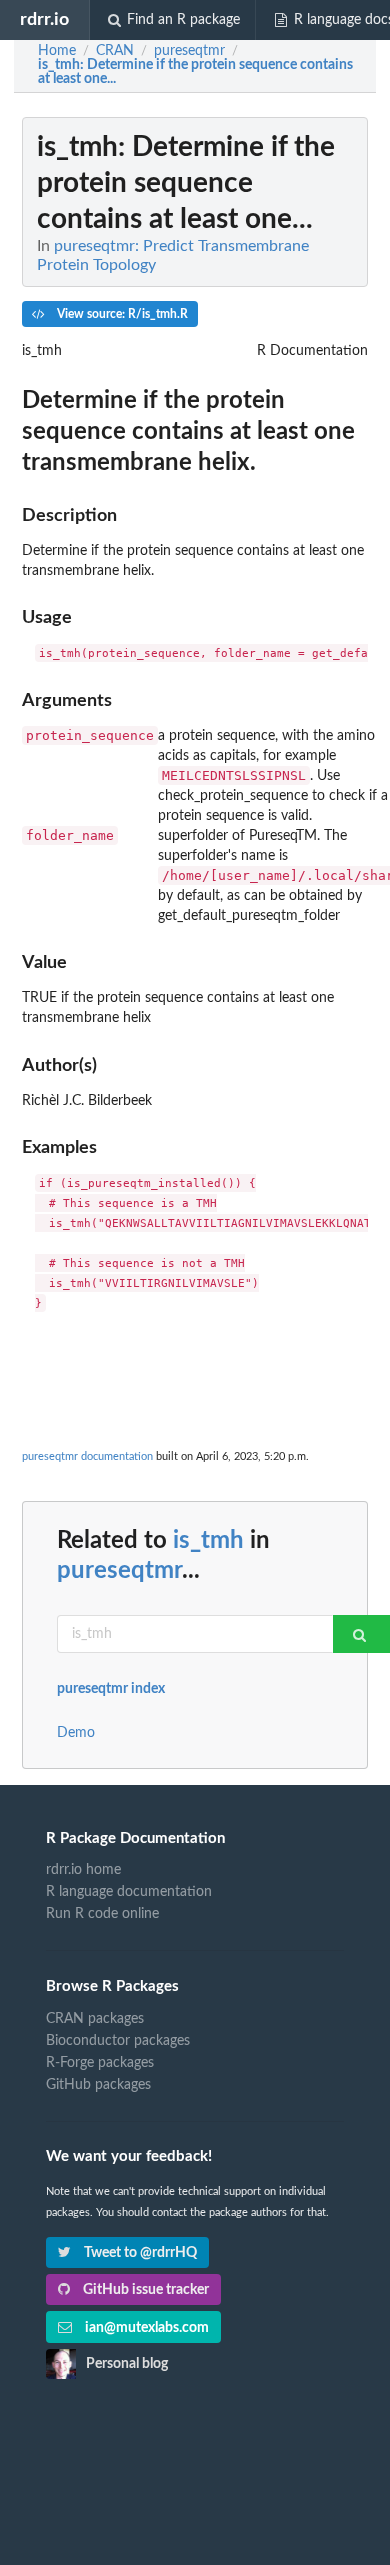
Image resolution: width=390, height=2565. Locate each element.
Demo (76, 1733)
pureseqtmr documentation (87, 1456)
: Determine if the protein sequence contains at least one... (195, 72)
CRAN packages (95, 2019)
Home (57, 51)
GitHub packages (98, 2085)
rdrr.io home (83, 1870)
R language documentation (129, 1892)
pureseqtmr (119, 1571)
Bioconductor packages (118, 2041)
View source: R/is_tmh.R (121, 314)
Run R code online (102, 1914)
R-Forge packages (100, 2063)
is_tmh (208, 1541)
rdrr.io (44, 19)
